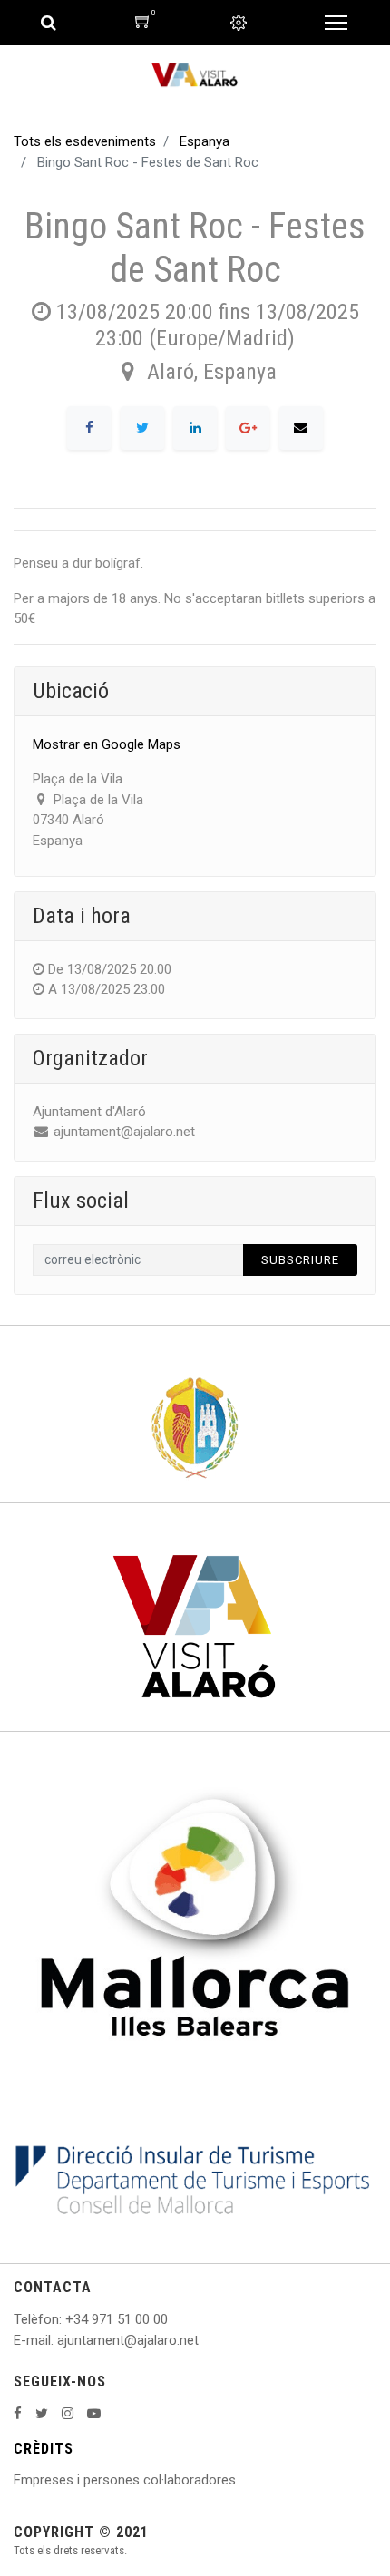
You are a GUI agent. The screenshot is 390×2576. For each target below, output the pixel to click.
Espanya (205, 141)
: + (66, 2319)
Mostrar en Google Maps (107, 744)
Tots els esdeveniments (85, 141)
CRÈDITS (44, 2449)
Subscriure (300, 1260)
